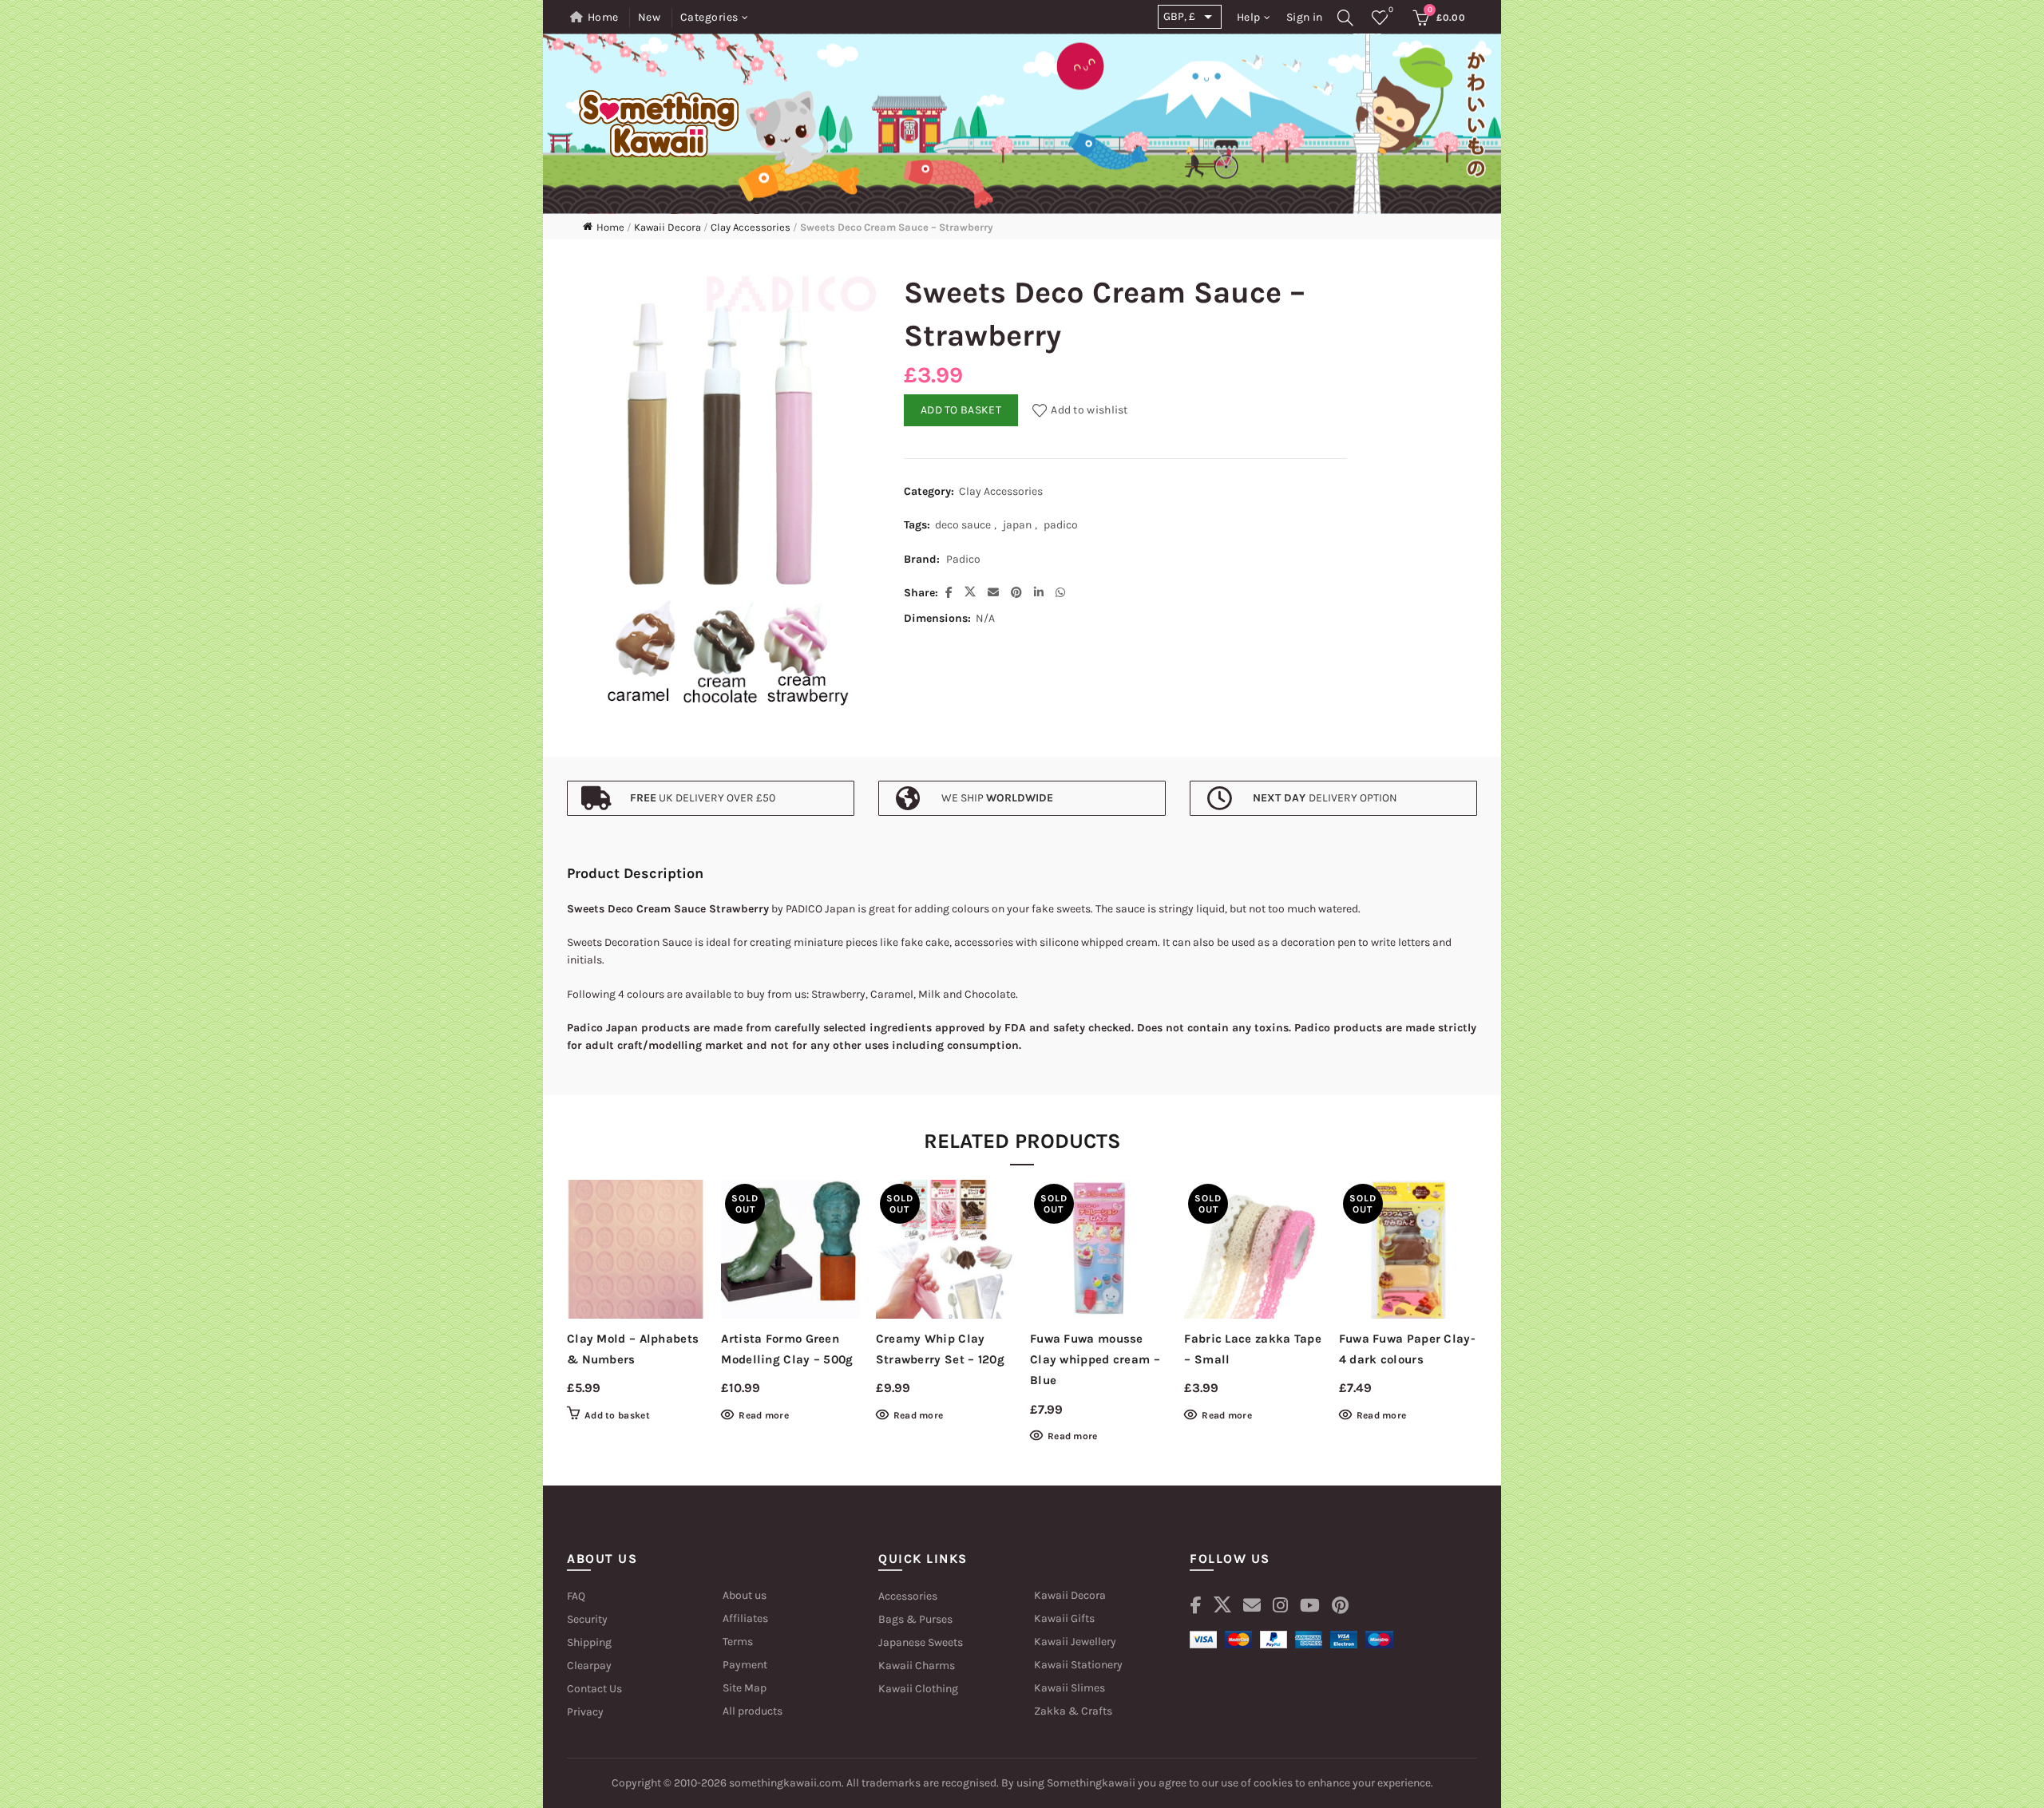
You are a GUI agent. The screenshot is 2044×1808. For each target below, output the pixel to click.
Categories (709, 17)
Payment (745, 1665)
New (650, 17)
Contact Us (594, 1689)
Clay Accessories (751, 227)
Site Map (745, 1688)
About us (745, 1595)
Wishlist (1391, 10)
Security (587, 1619)
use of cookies (1256, 1783)
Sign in (1304, 17)
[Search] (1346, 18)
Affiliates (745, 1618)
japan (1017, 525)
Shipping (589, 1642)
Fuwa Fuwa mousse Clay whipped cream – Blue (1095, 1360)
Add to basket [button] (617, 1415)
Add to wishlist (1089, 410)
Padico (963, 559)
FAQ (576, 1596)
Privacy (585, 1712)
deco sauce (963, 525)
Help (1249, 17)
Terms (738, 1642)
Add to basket (961, 410)
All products (753, 1711)
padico (1061, 525)
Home (603, 17)
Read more (764, 1415)
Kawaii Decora (667, 227)
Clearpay (589, 1666)
